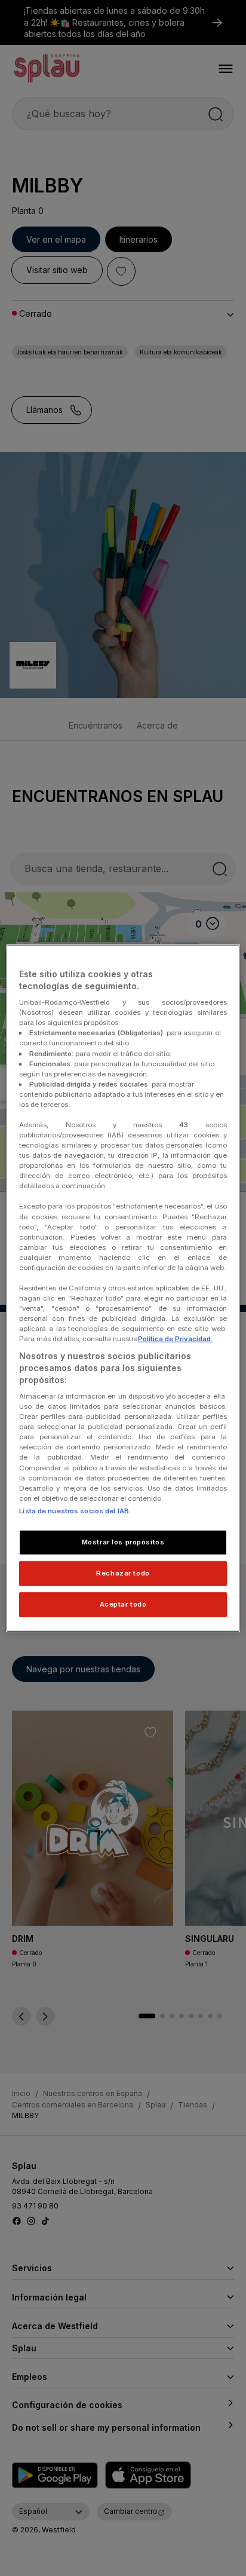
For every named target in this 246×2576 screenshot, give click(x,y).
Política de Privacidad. (175, 1339)
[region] (123, 1288)
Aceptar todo (123, 1604)
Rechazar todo (123, 1572)
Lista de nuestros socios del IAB (74, 1511)
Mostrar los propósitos (123, 1542)
